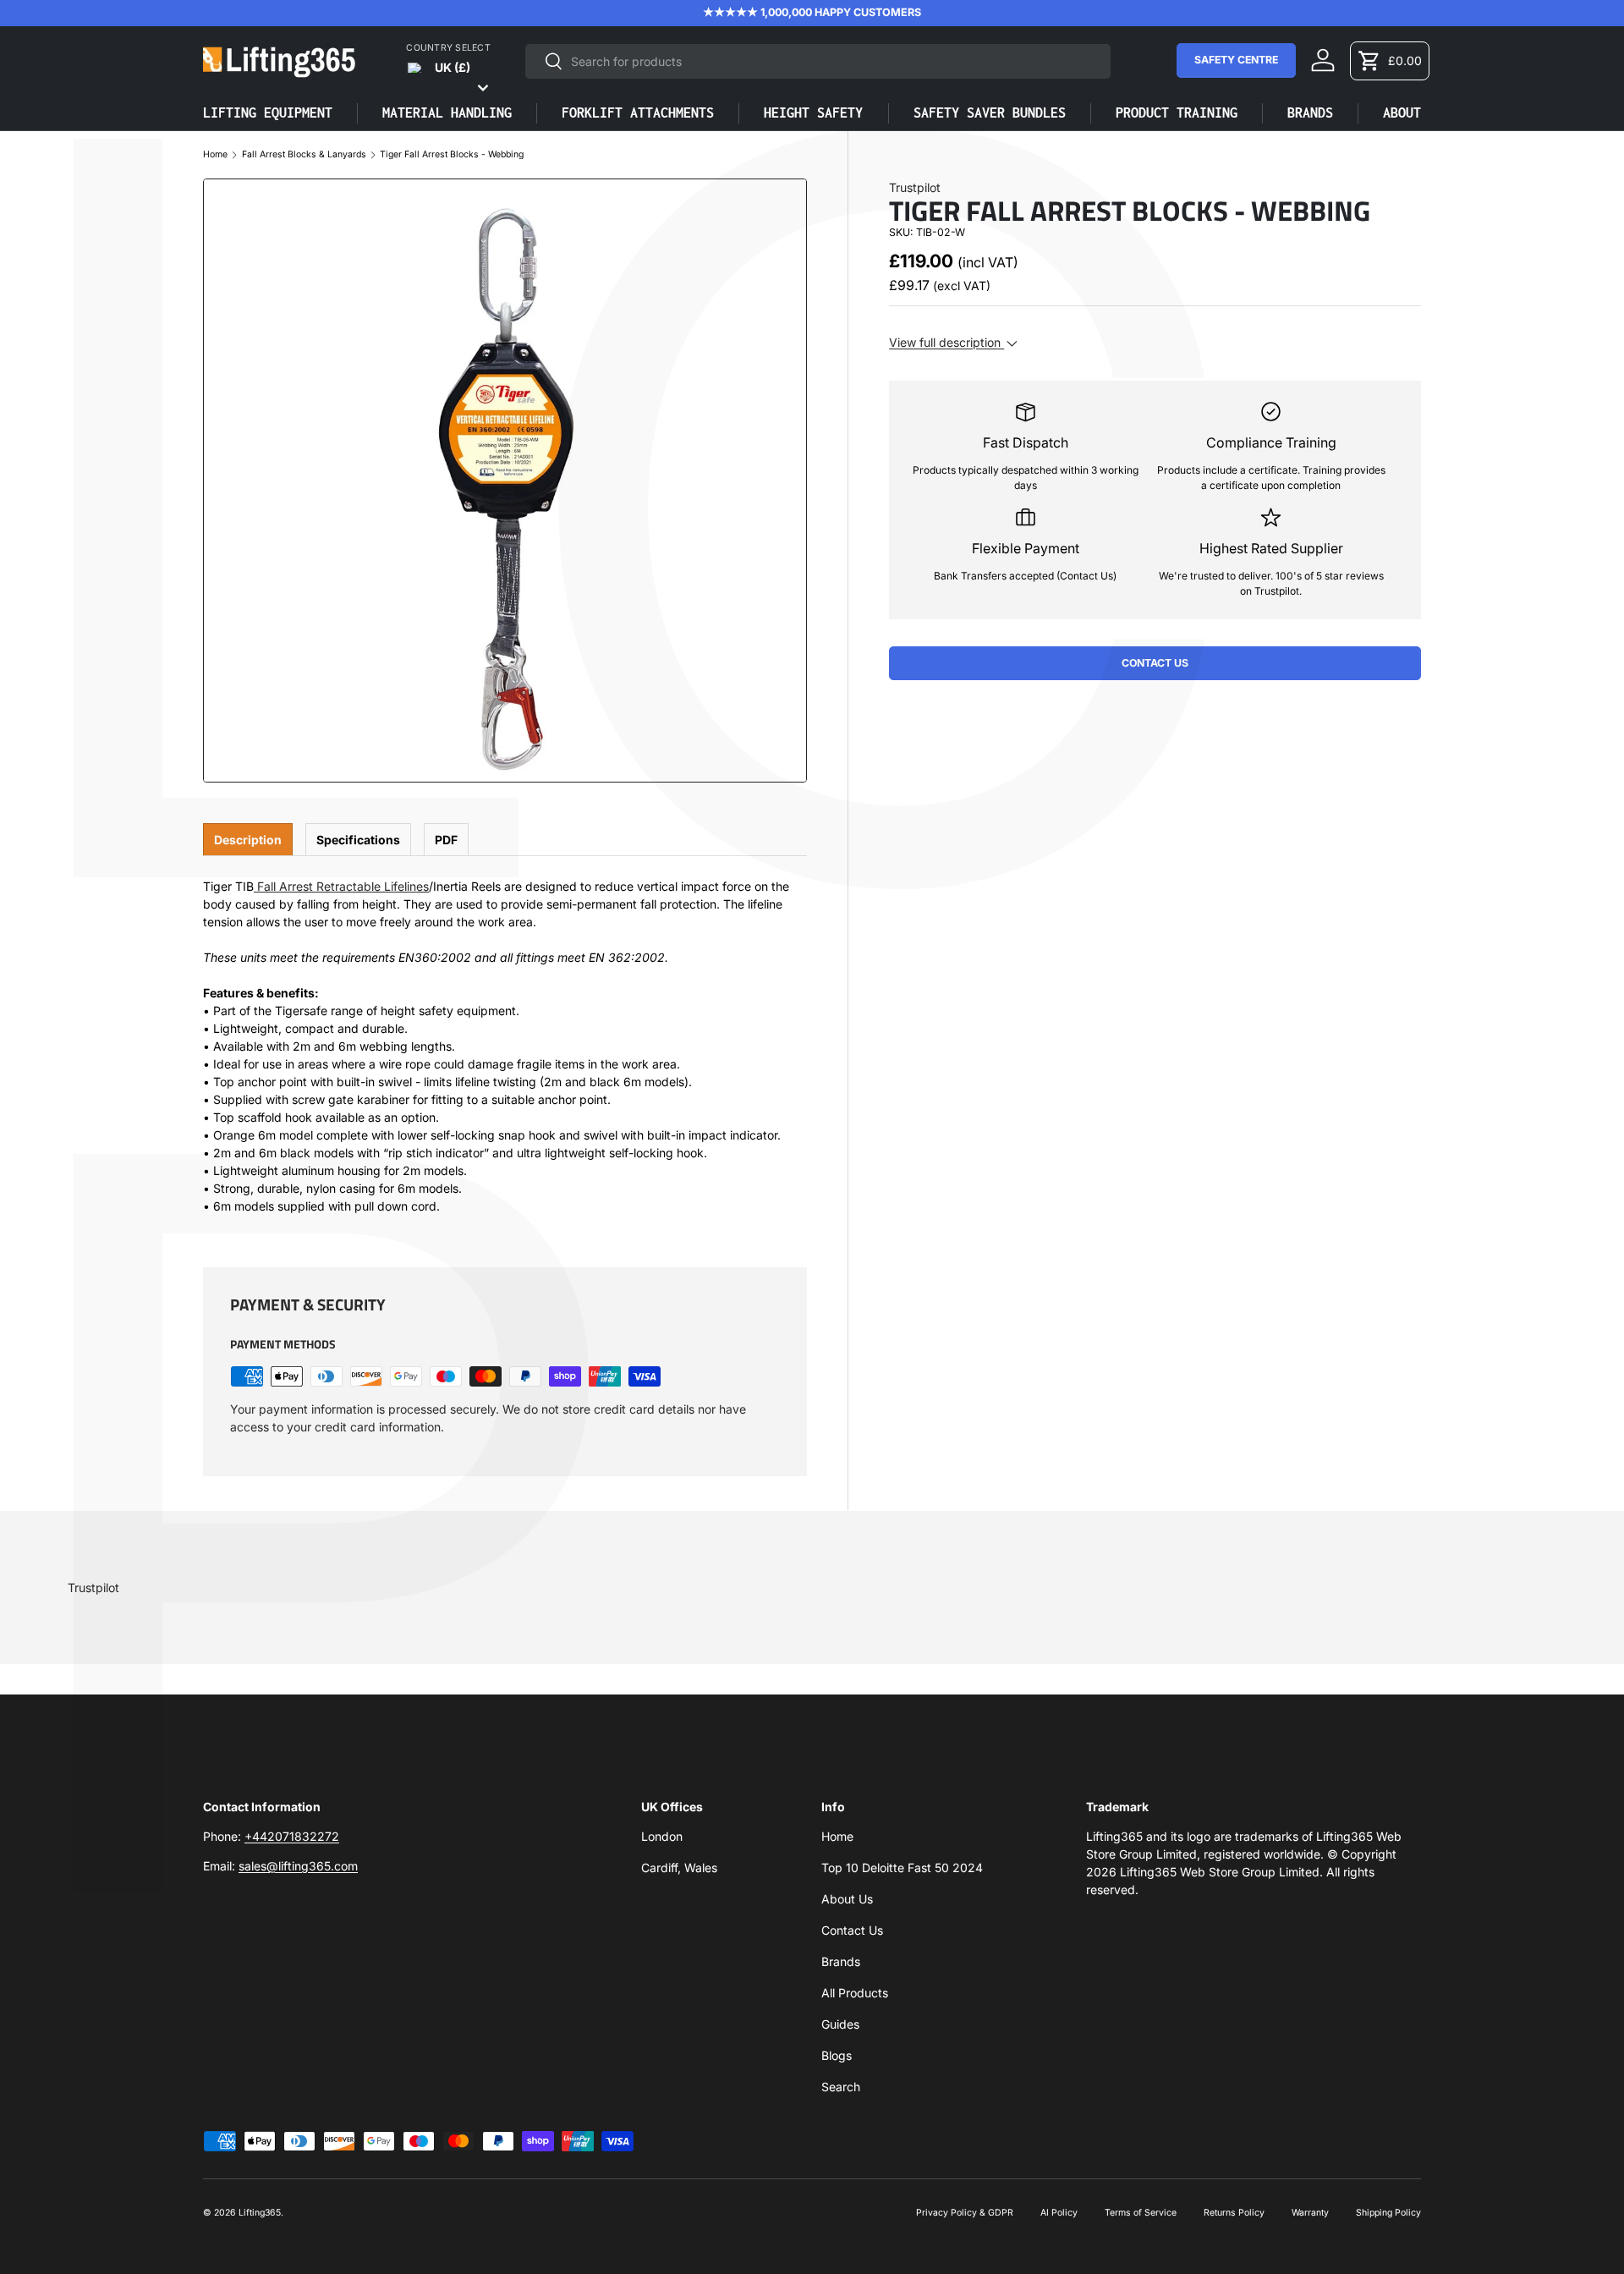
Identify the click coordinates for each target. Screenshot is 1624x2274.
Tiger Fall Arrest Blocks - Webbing (452, 155)
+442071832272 (292, 1836)
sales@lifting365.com (298, 1866)
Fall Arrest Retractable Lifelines (343, 886)
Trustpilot (915, 187)
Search (841, 2087)
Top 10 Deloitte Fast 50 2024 (902, 1868)
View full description (946, 342)
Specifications (358, 840)
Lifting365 (260, 2213)
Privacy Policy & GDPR (965, 2213)
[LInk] (255, 886)
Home (215, 155)
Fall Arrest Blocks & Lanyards (304, 155)
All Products (855, 1993)
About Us (847, 1899)
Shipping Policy (1388, 2213)
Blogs (837, 2055)
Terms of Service (1141, 2213)
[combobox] (818, 61)
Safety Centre (1236, 60)
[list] (505, 481)
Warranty (1310, 2213)
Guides (840, 2024)
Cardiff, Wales (679, 1868)
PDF (446, 840)
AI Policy (1059, 2213)
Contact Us (1155, 663)
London (662, 1836)
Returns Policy (1234, 2213)
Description (248, 840)
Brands (841, 1961)
